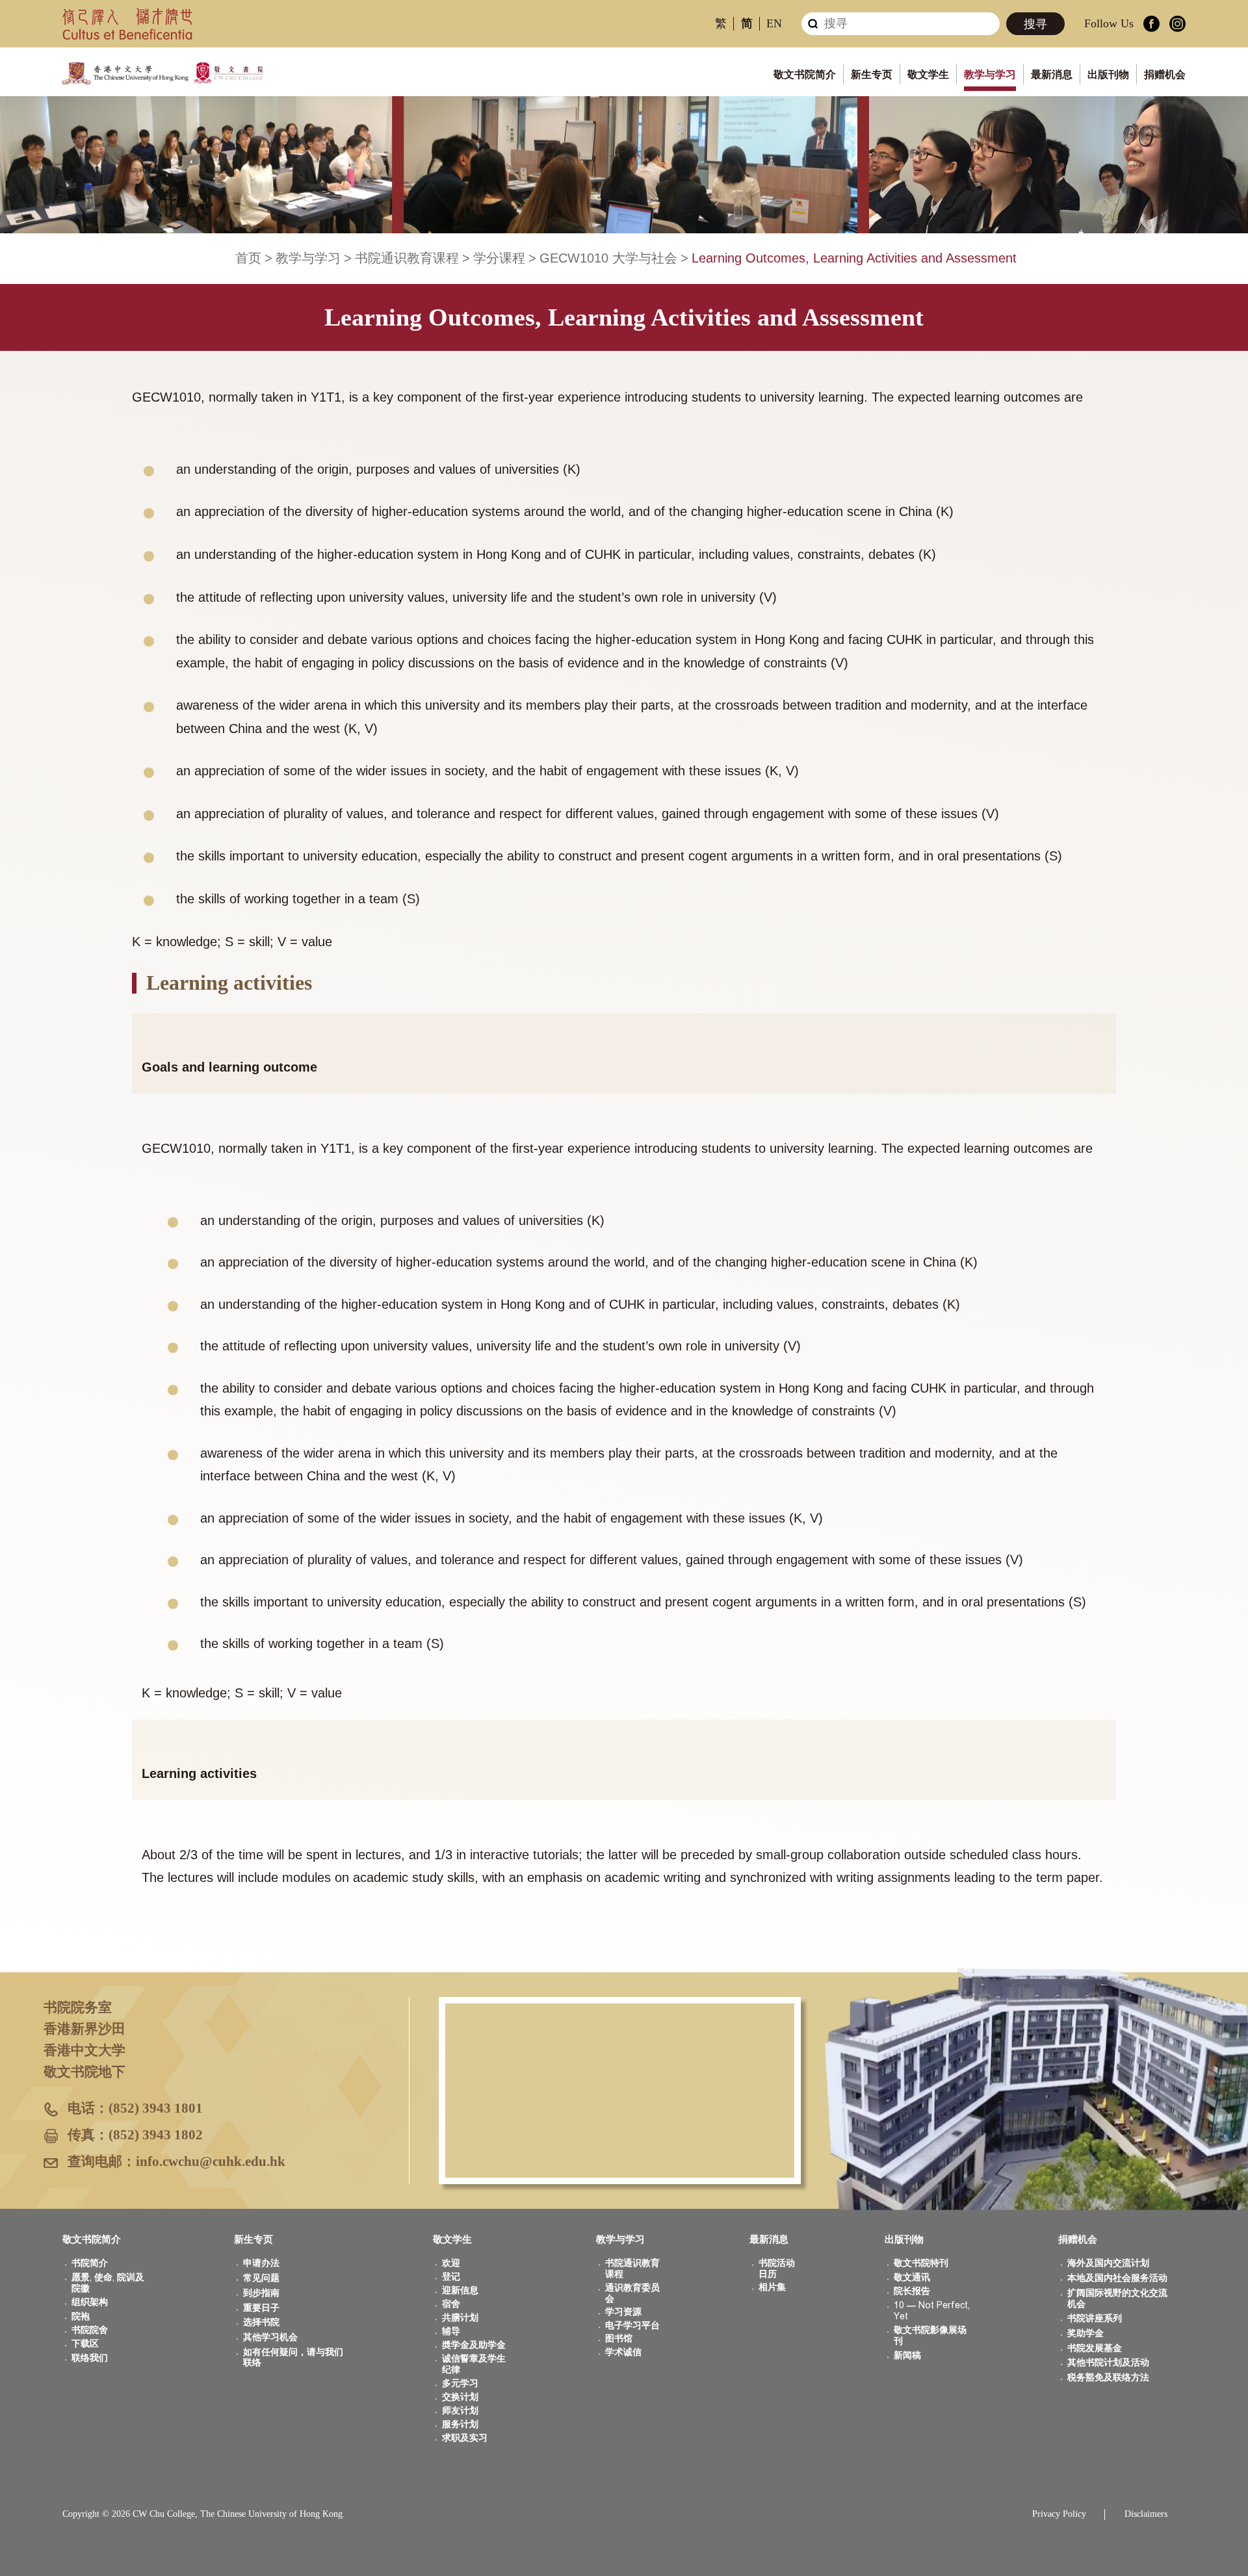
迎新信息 (460, 2290)
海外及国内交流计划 (1108, 2263)
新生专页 (872, 74)
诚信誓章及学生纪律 (474, 2364)
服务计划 (460, 2424)
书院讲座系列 (1095, 2318)
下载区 (85, 2344)
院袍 (81, 2316)
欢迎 (451, 2263)
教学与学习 (990, 74)
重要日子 (261, 2308)
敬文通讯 (912, 2277)
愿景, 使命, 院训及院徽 (108, 2283)
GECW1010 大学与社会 (608, 258)
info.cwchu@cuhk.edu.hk (211, 2161)
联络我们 (90, 2358)
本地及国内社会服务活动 (1117, 2278)
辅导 (451, 2331)
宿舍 (451, 2304)
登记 (451, 2277)
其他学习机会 (270, 2337)
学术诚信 (623, 2352)
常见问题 (261, 2278)
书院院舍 (90, 2330)
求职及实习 (465, 2438)
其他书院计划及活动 (1108, 2363)
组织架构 (90, 2302)
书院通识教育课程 (407, 258)
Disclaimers (1146, 2514)
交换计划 (460, 2397)
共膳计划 (460, 2318)
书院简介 (90, 2263)
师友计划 (460, 2411)
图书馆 (619, 2338)
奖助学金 (1085, 2333)
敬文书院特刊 (921, 2263)
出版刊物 (1108, 74)
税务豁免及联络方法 (1108, 2377)
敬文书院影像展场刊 (930, 2336)
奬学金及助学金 (474, 2345)
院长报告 (912, 2291)
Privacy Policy (1059, 2514)
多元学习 (460, 2383)
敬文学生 (928, 74)
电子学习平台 (632, 2325)
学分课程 (499, 258)
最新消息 (1052, 74)
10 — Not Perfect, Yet (932, 2311)
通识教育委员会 (632, 2293)
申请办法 (261, 2263)
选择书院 (261, 2322)
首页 (248, 258)
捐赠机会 (1165, 74)
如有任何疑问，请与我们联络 (293, 2358)
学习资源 (623, 2312)
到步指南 (261, 2293)
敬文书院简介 (805, 74)
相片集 (772, 2287)
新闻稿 (907, 2355)
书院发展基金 (1095, 2348)
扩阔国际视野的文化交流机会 (1117, 2299)
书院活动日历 (777, 2269)
